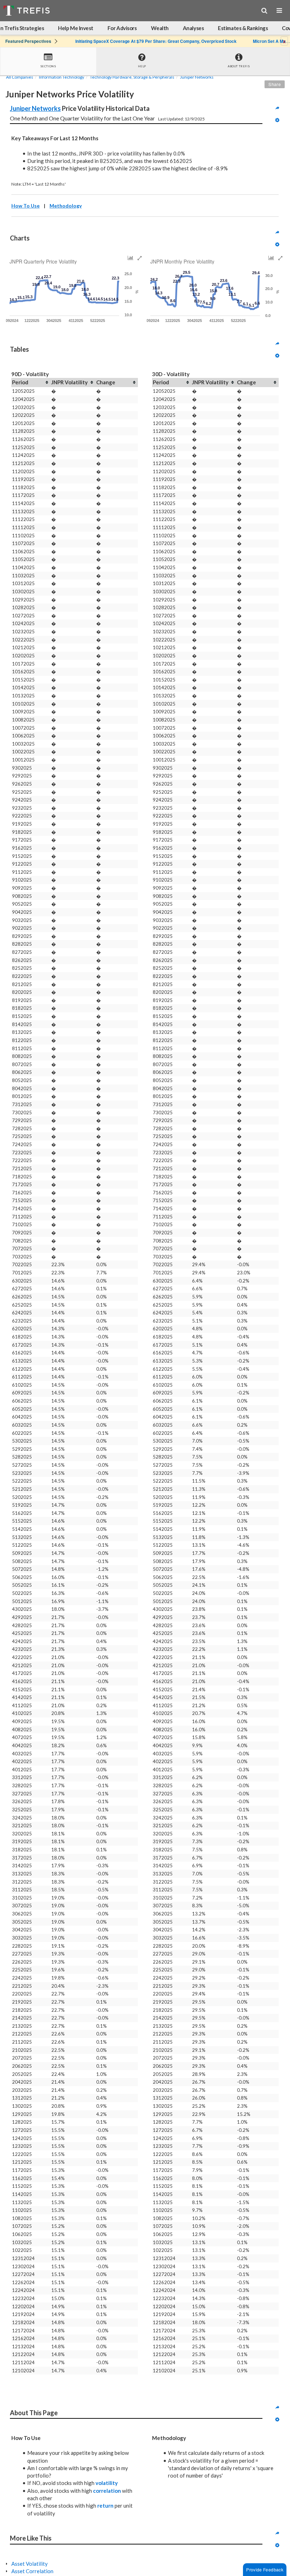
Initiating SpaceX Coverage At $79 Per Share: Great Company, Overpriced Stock (156, 41)
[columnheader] (31, 383)
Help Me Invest (76, 28)
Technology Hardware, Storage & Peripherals (132, 77)
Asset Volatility (30, 2564)
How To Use (25, 206)
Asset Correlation (32, 2571)
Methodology (66, 206)
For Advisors (122, 28)
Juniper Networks (197, 77)
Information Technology (62, 77)
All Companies (20, 77)
